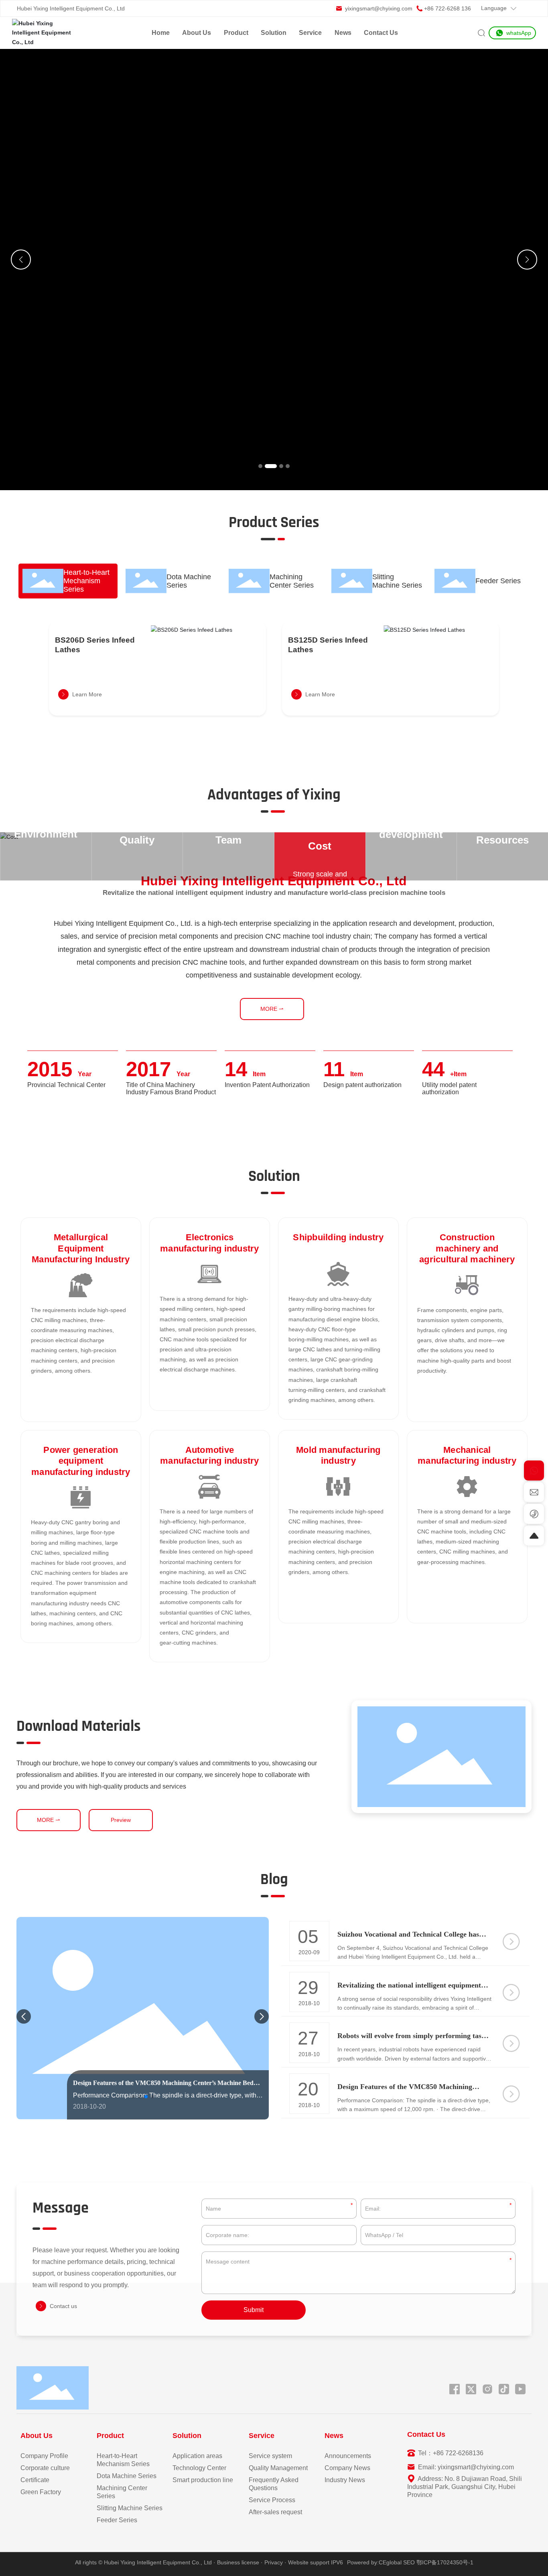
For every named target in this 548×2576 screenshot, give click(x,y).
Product (236, 33)
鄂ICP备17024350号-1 (445, 2562)
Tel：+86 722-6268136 (450, 2453)
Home (161, 33)
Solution (274, 33)
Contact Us (381, 33)
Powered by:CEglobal (374, 2562)
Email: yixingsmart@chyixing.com (465, 2467)
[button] (260, 466)
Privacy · (276, 2562)
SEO (409, 2562)
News (343, 33)
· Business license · (238, 2562)
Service (310, 33)
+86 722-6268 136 (448, 8)
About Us (197, 33)
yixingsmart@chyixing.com (378, 8)
